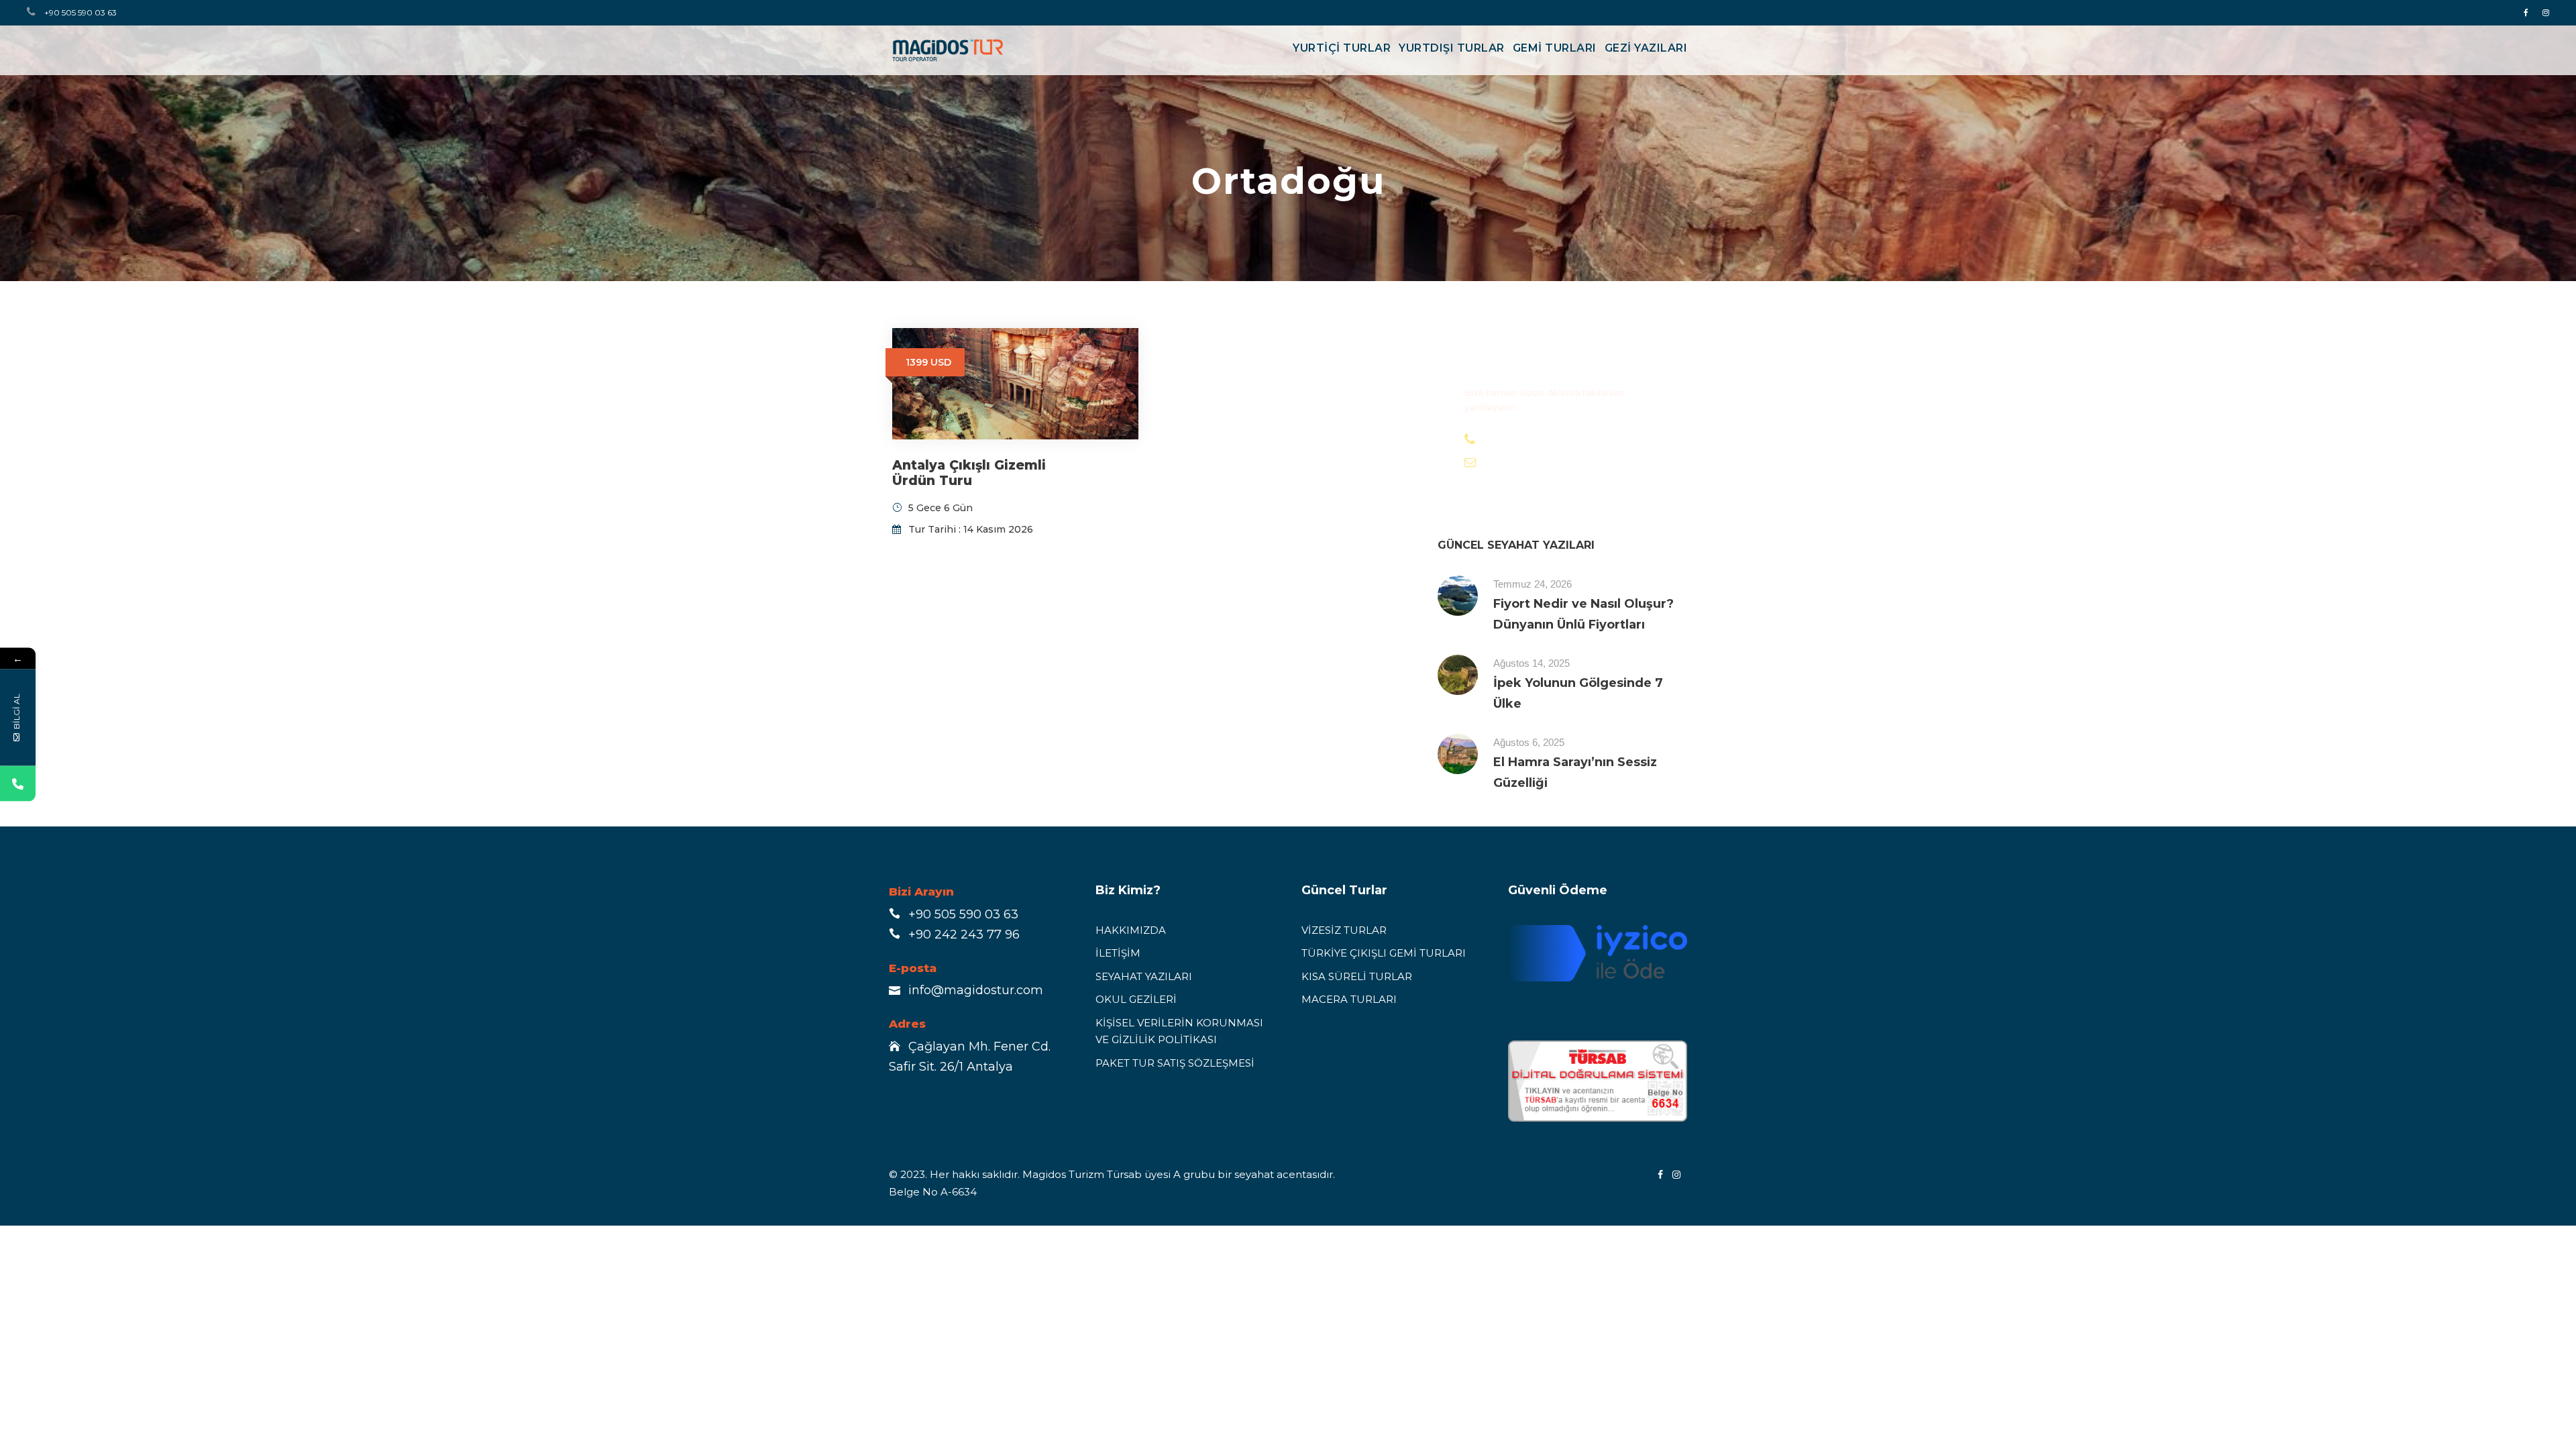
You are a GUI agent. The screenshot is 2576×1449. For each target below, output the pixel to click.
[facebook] (2526, 12)
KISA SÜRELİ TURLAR (1357, 976)
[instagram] (2546, 12)
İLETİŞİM (1118, 953)
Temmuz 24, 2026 (1533, 584)
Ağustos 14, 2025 (1532, 663)
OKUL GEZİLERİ (1136, 999)
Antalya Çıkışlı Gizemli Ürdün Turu (969, 473)
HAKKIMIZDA (1131, 930)
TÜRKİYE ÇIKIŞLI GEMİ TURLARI (1384, 953)
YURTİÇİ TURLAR (1342, 48)
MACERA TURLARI (1349, 999)
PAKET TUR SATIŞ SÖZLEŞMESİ (1175, 1063)
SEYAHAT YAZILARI (1144, 976)
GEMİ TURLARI (1555, 48)
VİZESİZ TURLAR (1344, 930)
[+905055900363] (18, 784)
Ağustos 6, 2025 (1529, 742)
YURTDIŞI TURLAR (1452, 48)
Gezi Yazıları (1646, 48)
